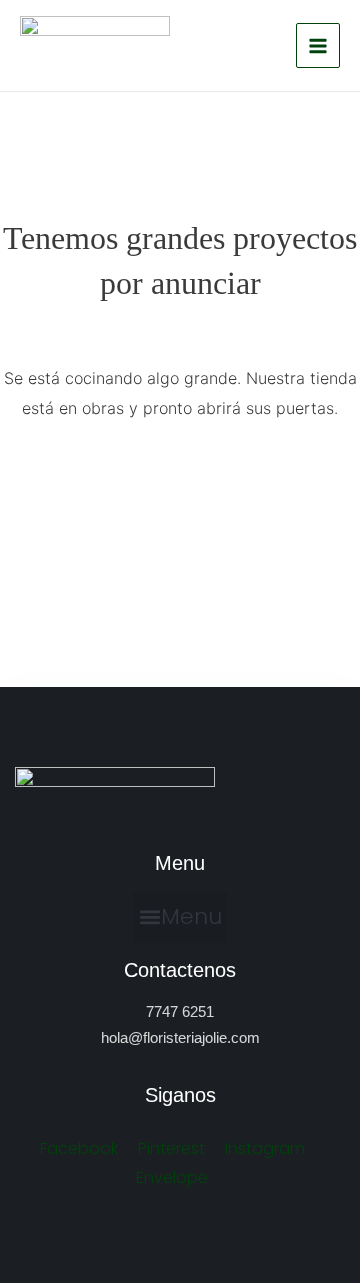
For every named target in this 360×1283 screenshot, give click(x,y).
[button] (180, 918)
